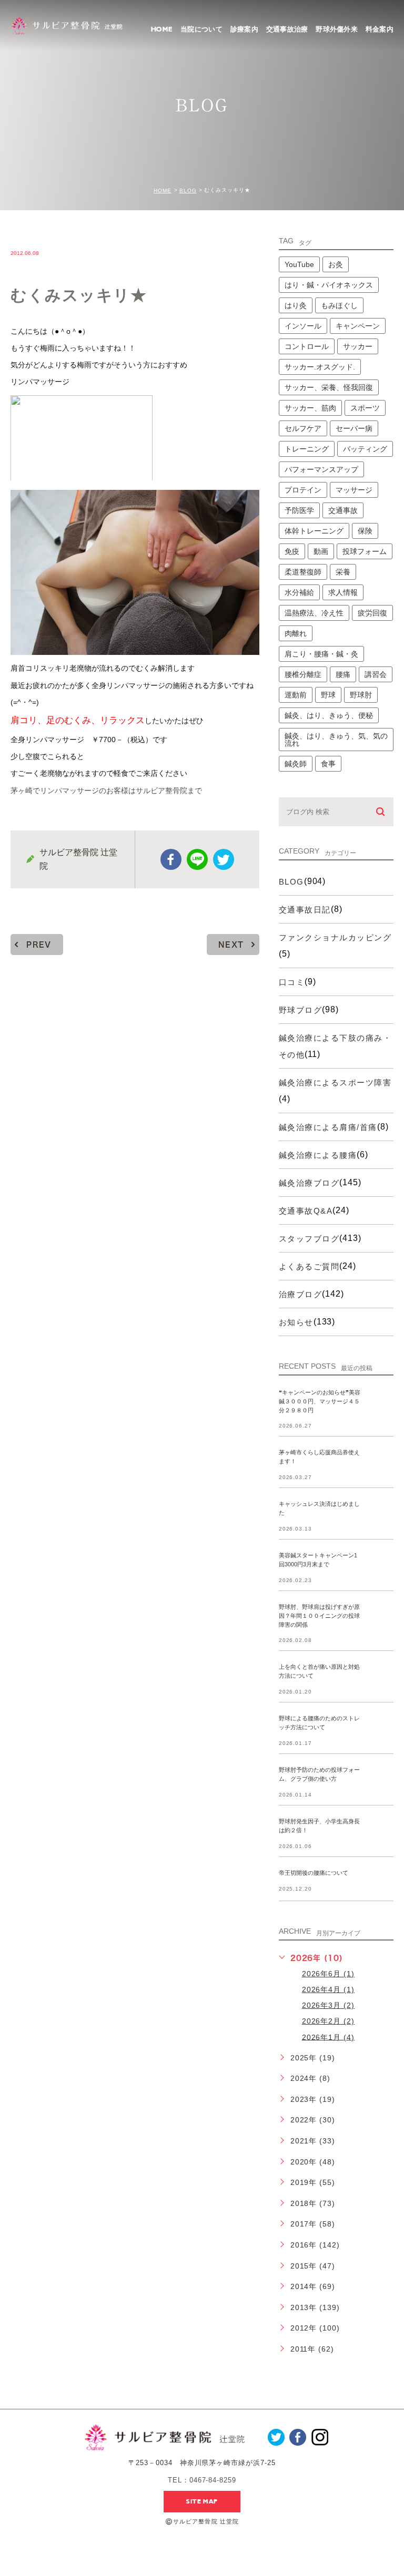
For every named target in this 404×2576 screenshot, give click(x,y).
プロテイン (303, 490)
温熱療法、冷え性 (314, 613)
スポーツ (365, 408)
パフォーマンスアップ (321, 469)
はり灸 (296, 305)
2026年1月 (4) (329, 2037)
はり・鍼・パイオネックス (329, 285)
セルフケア (303, 428)
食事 (328, 764)
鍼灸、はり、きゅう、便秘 (329, 715)
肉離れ (296, 633)
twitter (224, 859)
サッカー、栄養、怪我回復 (329, 387)
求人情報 (343, 592)
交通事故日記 (305, 910)
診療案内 (244, 29)
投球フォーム (365, 551)
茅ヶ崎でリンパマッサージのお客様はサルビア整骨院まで (106, 791)
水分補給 (299, 592)
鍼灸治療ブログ (309, 1183)
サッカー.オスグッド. (320, 367)
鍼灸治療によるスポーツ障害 (335, 1082)
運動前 (296, 695)
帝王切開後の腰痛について (314, 1873)
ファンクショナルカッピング (335, 937)
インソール (303, 326)
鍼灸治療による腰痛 (318, 1155)
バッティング (365, 449)
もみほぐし (339, 305)
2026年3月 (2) (329, 2005)
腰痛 (343, 674)
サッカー (358, 346)
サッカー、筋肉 (310, 408)
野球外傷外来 (337, 29)
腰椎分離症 (303, 674)
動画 (321, 551)
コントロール (307, 346)
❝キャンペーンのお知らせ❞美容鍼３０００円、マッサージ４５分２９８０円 (320, 1401)
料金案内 (380, 29)
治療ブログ (301, 1294)
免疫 (292, 551)
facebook (171, 859)
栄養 (343, 572)
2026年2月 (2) (329, 2021)
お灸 (336, 264)
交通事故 (343, 510)
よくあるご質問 (309, 1266)
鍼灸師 (296, 764)
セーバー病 (354, 428)
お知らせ (296, 1322)
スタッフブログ (309, 1239)
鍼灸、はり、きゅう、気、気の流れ (336, 740)
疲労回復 (372, 613)
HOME (162, 29)
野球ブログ (301, 1010)
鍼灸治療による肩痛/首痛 (328, 1127)
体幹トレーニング (314, 531)
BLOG (188, 191)
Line (197, 859)
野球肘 (361, 695)
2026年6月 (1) (329, 1974)
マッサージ (354, 490)
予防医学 (299, 510)
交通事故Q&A (306, 1211)
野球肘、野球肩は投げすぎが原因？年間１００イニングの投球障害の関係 (319, 1616)
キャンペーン (358, 326)
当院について (201, 29)
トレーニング (307, 449)
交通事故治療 (287, 29)
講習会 (376, 674)
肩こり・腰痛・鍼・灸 (321, 654)
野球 (328, 695)
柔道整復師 (303, 572)
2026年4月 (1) (329, 1989)
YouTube (299, 264)
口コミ (292, 982)
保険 (365, 531)
